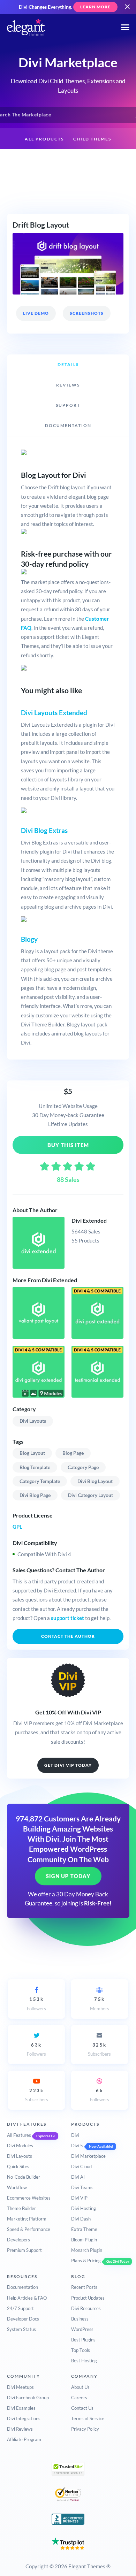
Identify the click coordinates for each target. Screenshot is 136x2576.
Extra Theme (84, 2229)
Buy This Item (68, 1145)
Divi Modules (20, 2146)
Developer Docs (23, 2319)
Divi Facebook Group (28, 2398)
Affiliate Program (24, 2439)
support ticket (67, 1618)
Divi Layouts (33, 1421)
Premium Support (24, 2250)
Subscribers (99, 2049)
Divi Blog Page (35, 1495)
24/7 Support (20, 2308)
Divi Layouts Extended (54, 713)
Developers (18, 2240)
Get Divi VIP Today (68, 1765)
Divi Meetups (20, 2387)
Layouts (71, 161)
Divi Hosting (84, 2208)
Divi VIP (79, 2198)
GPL (17, 1527)
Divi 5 (77, 2146)
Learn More (95, 7)
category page (83, 1467)
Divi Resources (86, 2308)
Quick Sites (18, 2166)
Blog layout (32, 1453)
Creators (106, 161)
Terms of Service (88, 2418)
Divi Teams (82, 2187)
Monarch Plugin (87, 2250)
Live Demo (36, 313)
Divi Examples (21, 2408)
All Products (44, 139)
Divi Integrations (24, 2418)
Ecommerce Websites (29, 2198)
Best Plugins (83, 2340)
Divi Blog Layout (95, 1481)
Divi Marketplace (88, 2156)
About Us (80, 2387)
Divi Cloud (81, 2166)
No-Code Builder (24, 2177)
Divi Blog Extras (44, 830)
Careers (79, 2398)
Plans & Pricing (86, 2261)
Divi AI (78, 2177)
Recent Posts (84, 2287)
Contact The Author (68, 1636)
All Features (19, 2135)
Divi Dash (81, 2219)
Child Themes (92, 139)
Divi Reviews (20, 2429)
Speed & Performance (29, 2229)
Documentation (22, 2287)
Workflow (17, 2187)
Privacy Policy (85, 2429)
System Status (21, 2329)
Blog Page (73, 1453)
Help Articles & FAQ (27, 2298)
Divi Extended (89, 1220)
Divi (75, 2135)
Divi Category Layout (90, 1495)
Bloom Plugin (84, 2240)
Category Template (40, 1481)
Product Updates (88, 2298)
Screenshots (87, 313)
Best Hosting (84, 2361)
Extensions (33, 161)
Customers (68, 183)
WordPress (82, 2329)
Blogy (29, 939)
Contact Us (82, 2408)
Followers (36, 2004)
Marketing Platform (27, 2219)
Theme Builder (21, 2208)
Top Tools (81, 2350)
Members (100, 2004)
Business (80, 2319)
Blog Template (35, 1467)
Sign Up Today (68, 1876)
